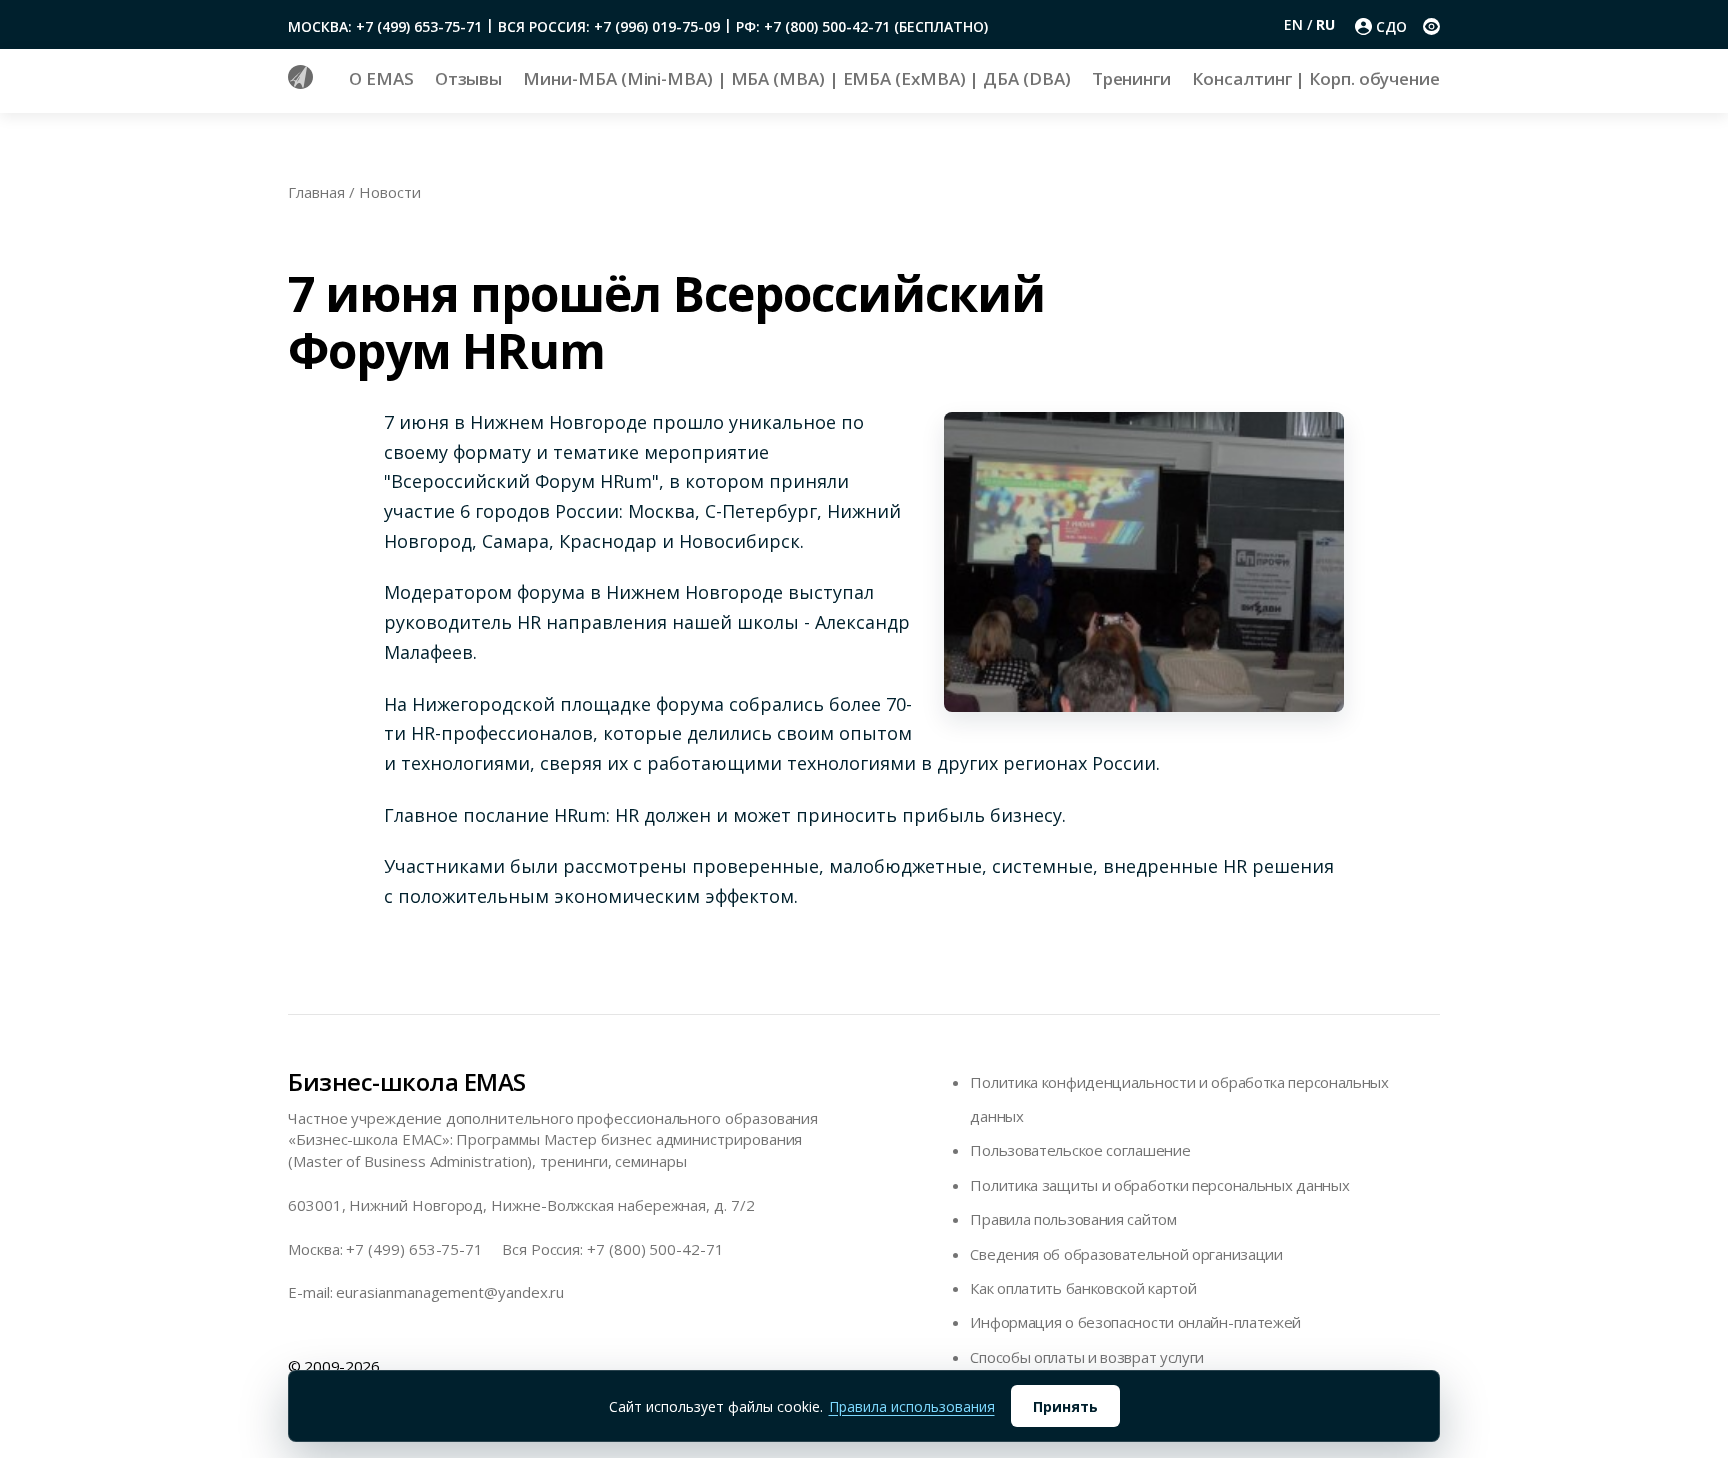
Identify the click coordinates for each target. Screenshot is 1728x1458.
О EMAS (381, 78)
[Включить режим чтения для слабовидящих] (1431, 26)
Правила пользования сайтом (1073, 1219)
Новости (390, 192)
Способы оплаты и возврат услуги (1087, 1357)
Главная (316, 192)
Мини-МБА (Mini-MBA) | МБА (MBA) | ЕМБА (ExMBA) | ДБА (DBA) (796, 78)
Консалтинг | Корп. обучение (1316, 78)
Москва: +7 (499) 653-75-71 (385, 26)
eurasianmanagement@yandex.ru (450, 1292)
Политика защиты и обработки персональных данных (1159, 1185)
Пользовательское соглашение (1080, 1150)
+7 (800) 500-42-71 (655, 1249)
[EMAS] (300, 83)
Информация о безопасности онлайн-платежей (1135, 1322)
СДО (1391, 26)
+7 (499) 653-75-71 (414, 1249)
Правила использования (912, 1406)
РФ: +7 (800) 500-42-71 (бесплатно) (862, 26)
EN (1295, 24)
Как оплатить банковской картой (1083, 1288)
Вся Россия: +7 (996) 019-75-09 (609, 26)
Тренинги (1131, 78)
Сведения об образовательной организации (1126, 1254)
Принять (1065, 1406)
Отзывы (469, 78)
